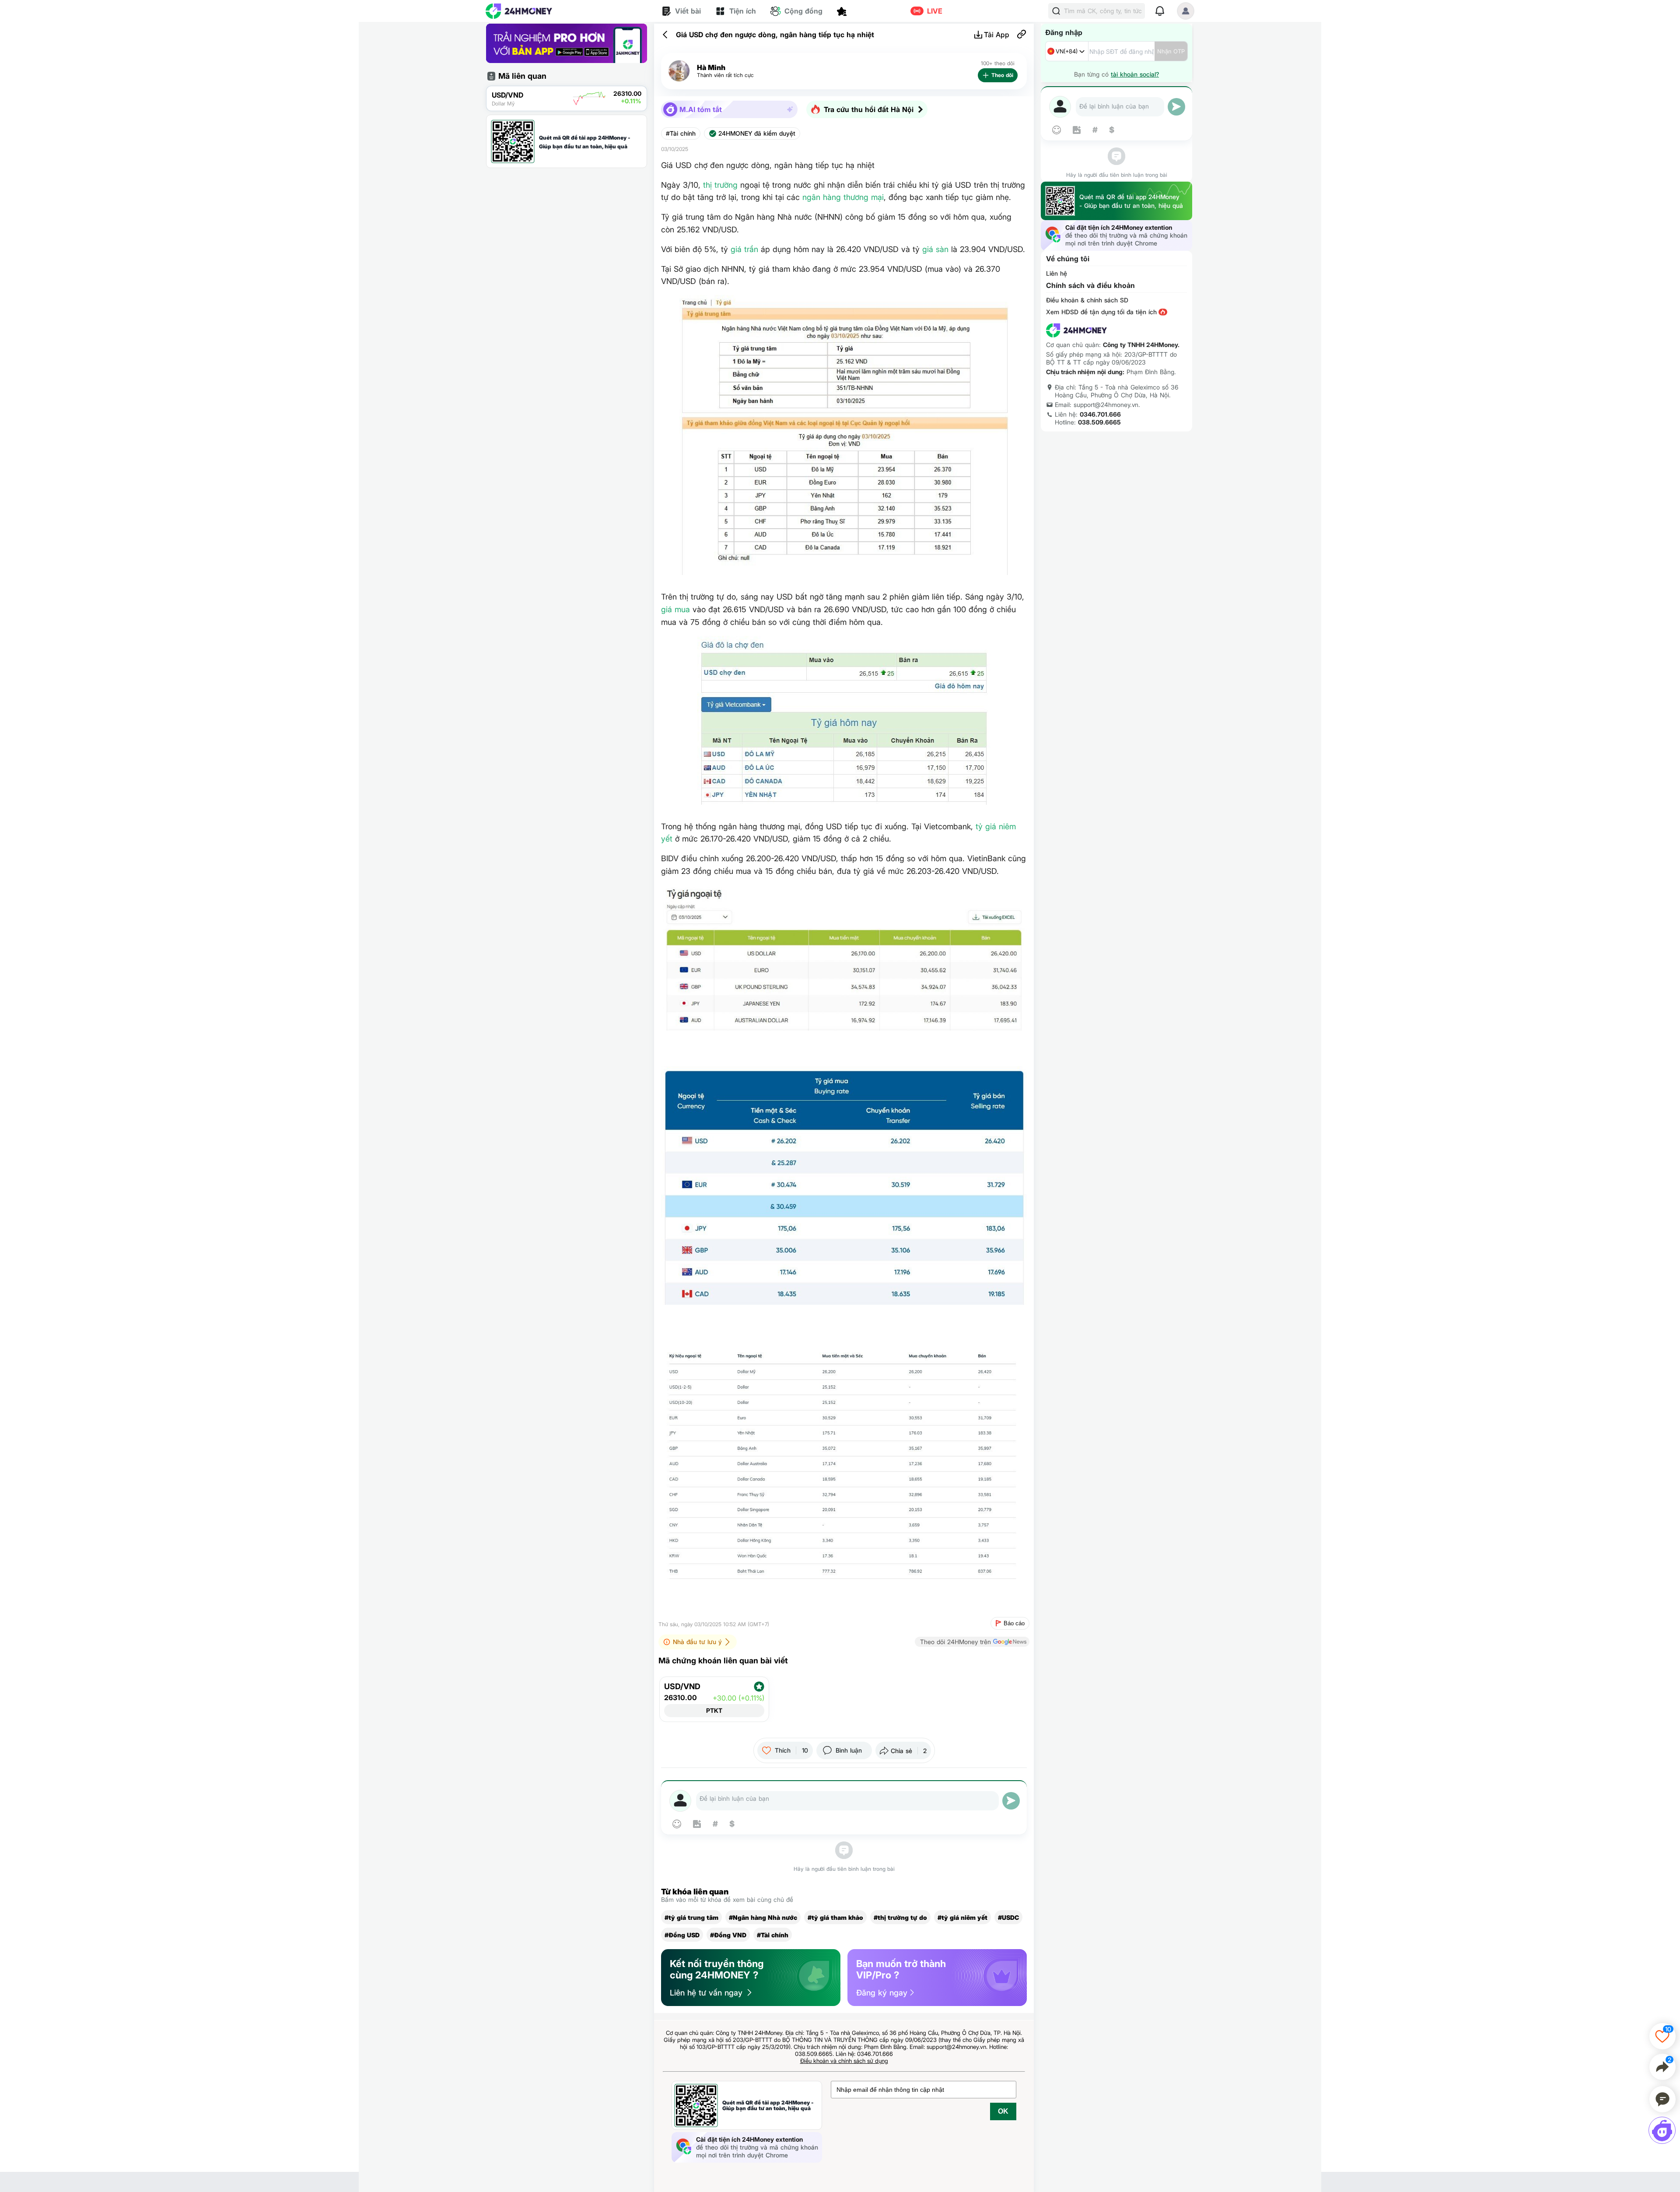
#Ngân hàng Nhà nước (763, 1917)
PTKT (714, 1710)
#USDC (1008, 1917)
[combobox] (1067, 51)
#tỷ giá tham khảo (835, 1917)
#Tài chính (681, 133)
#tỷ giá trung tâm (691, 1917)
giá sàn (935, 249)
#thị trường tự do (900, 1917)
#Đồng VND (728, 1935)
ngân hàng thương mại (843, 197)
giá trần (744, 249)
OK (1003, 2111)
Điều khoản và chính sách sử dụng (844, 2061)
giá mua (675, 609)
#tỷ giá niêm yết (962, 1917)
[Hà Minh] (679, 71)
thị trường (720, 185)
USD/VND (682, 1687)
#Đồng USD (682, 1935)
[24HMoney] (519, 11)
